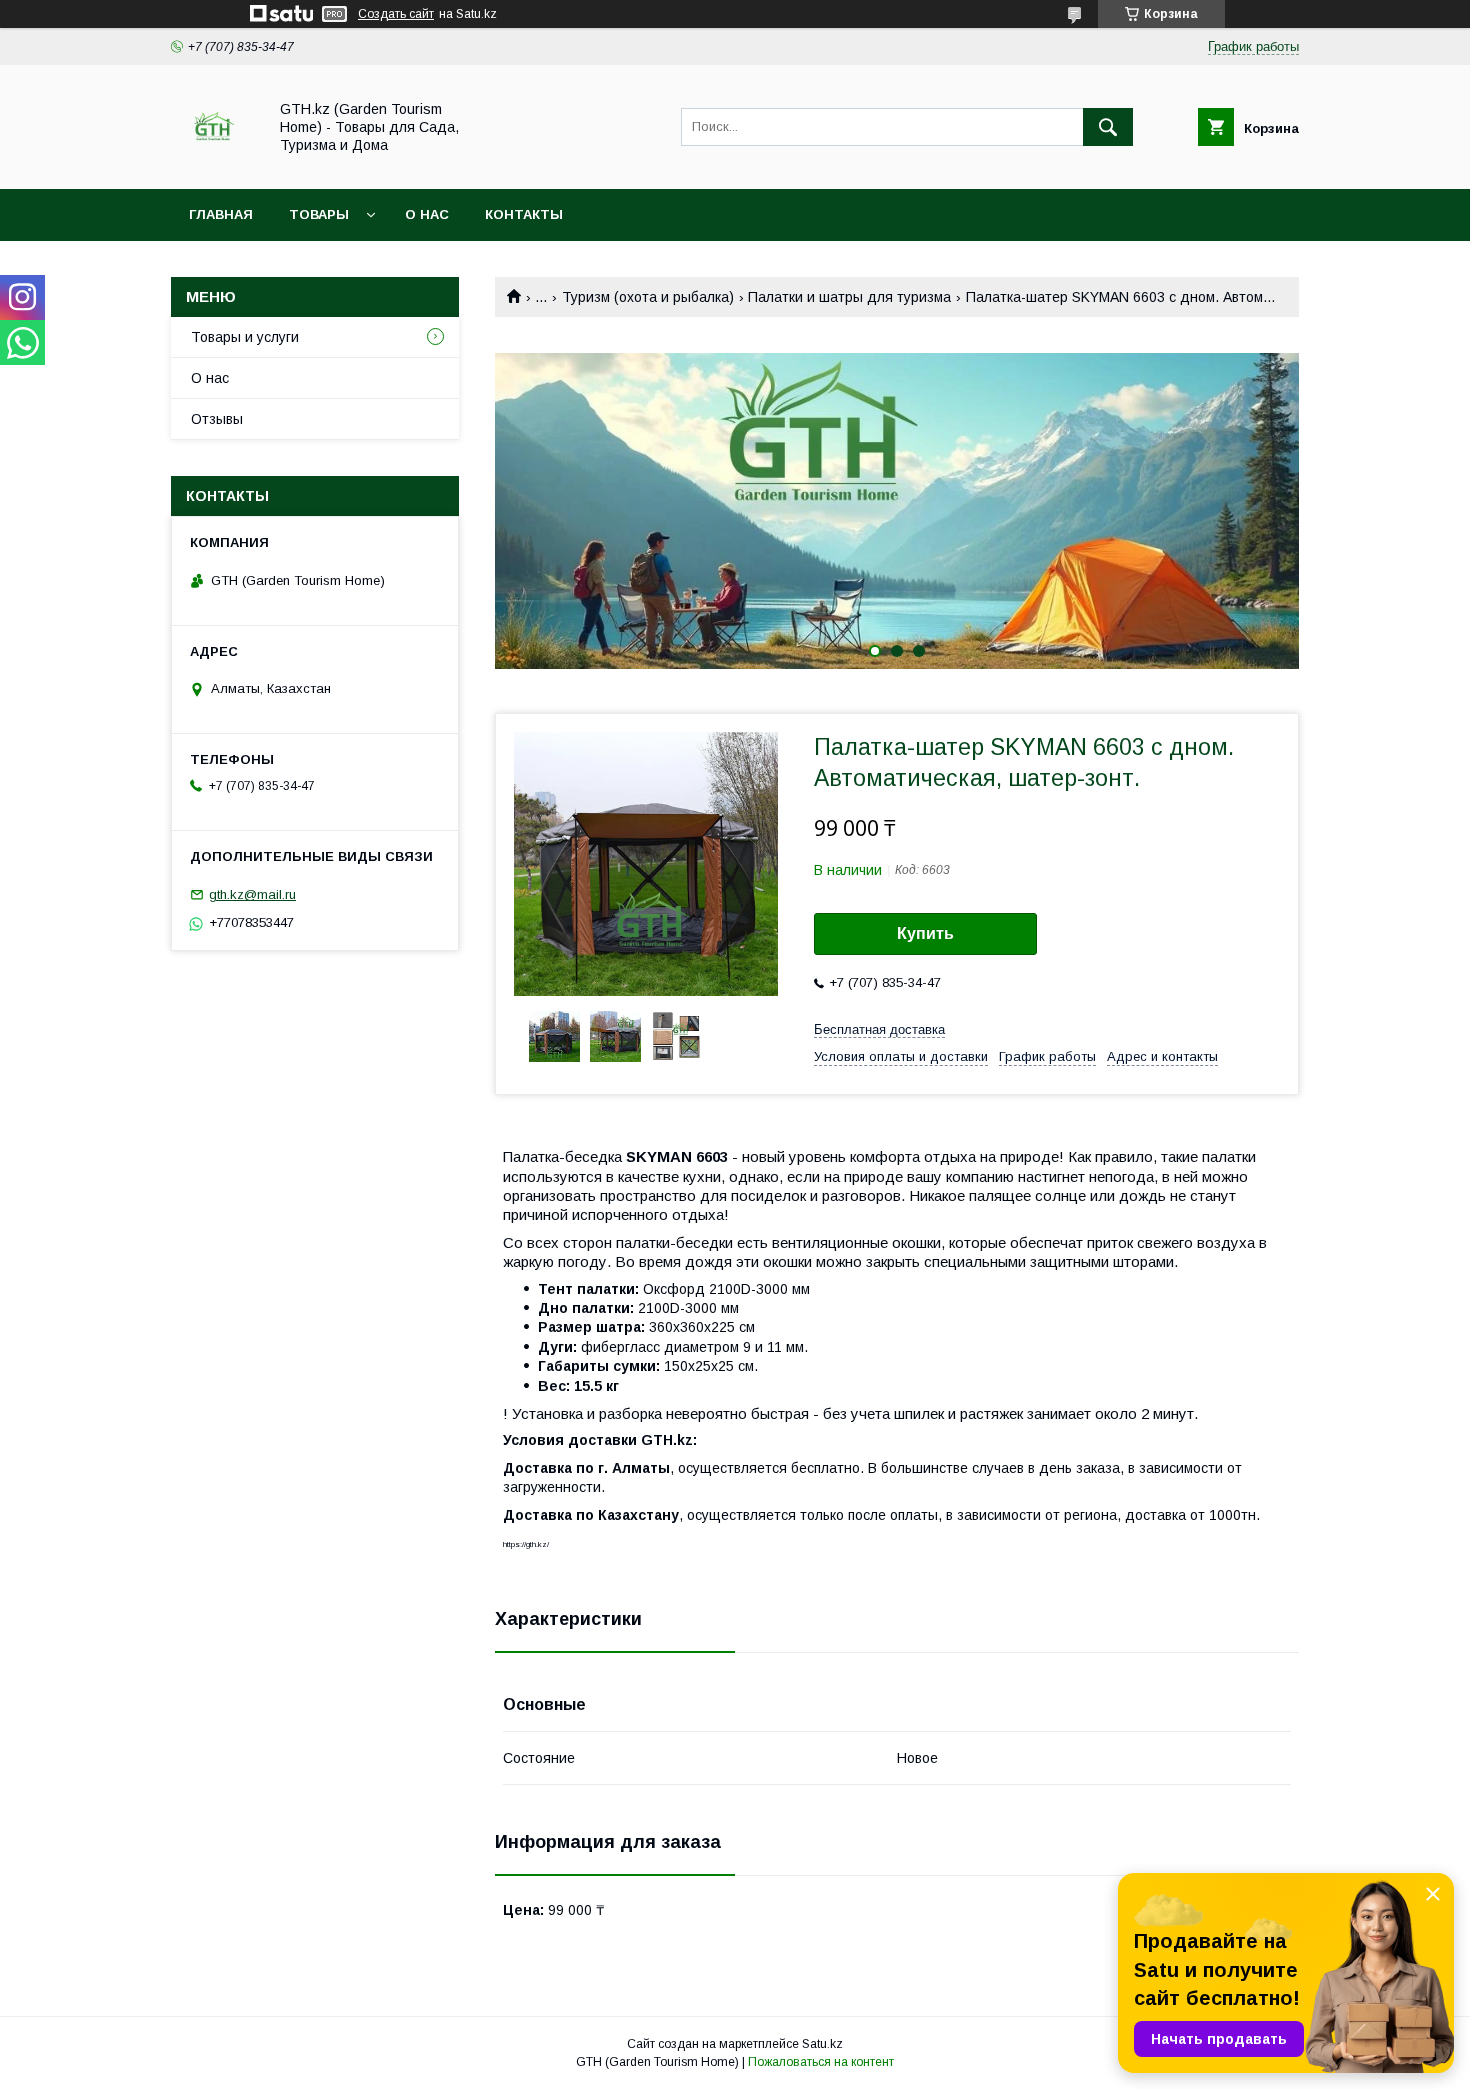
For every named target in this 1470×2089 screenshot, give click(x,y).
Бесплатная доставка (879, 1029)
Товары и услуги (245, 337)
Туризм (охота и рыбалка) (648, 297)
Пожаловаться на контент (821, 2062)
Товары (319, 214)
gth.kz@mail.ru (252, 894)
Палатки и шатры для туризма (849, 297)
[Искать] (1108, 127)
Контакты (524, 214)
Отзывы (217, 419)
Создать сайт (396, 14)
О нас (427, 214)
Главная (221, 214)
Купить (925, 933)
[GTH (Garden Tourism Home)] (213, 163)
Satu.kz (822, 2044)
